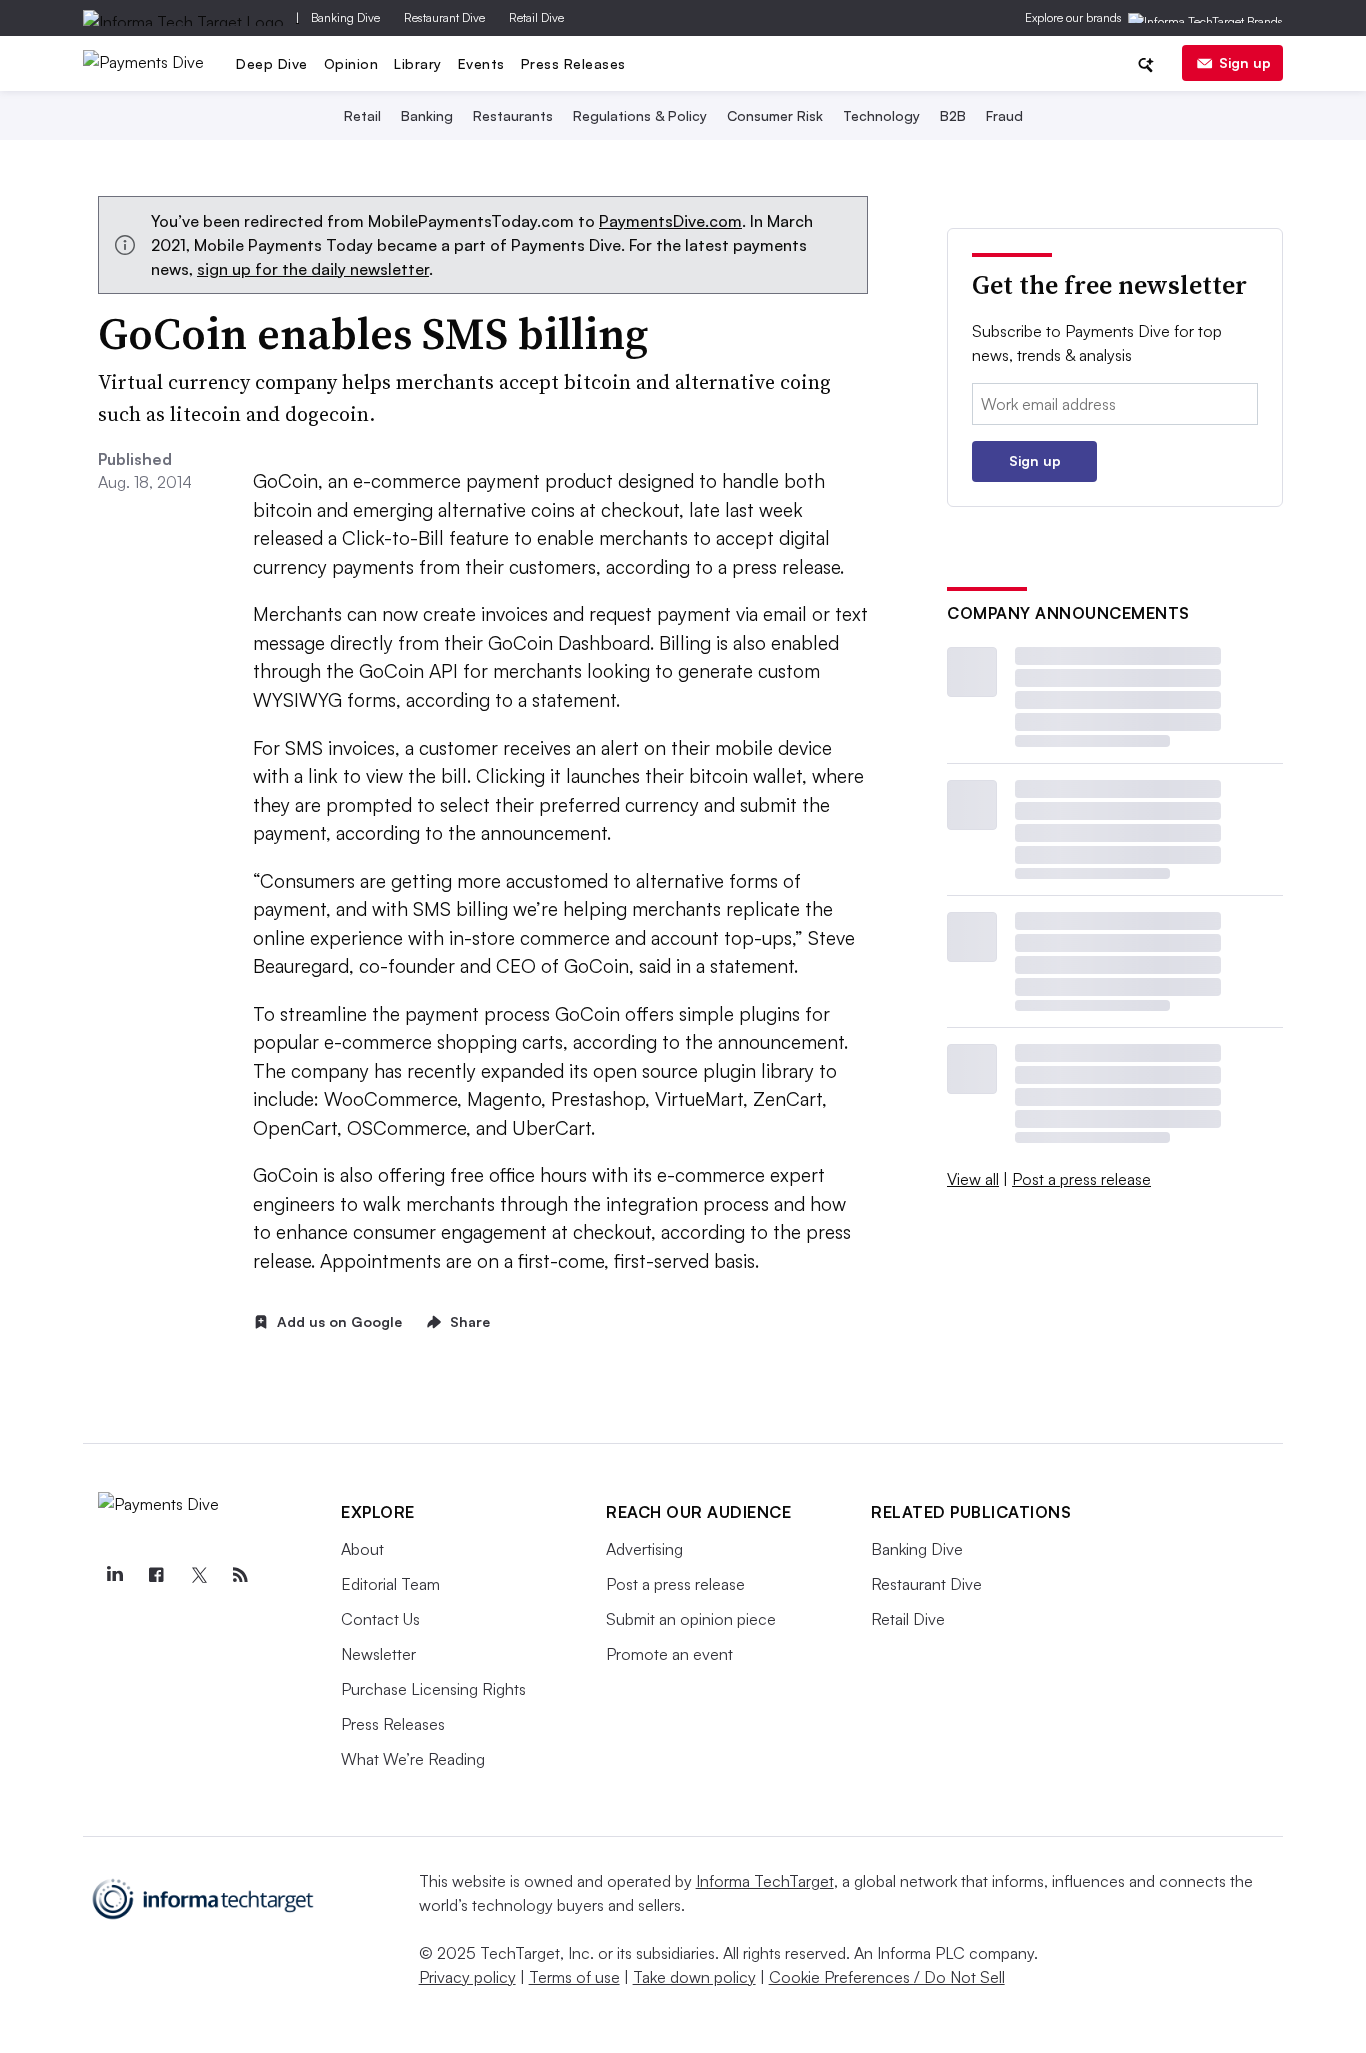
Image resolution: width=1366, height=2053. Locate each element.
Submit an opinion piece (691, 1619)
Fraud (1004, 115)
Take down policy (694, 1977)
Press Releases (573, 63)
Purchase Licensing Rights (433, 1689)
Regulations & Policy (640, 115)
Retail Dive (536, 17)
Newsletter (378, 1654)
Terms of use (574, 1977)
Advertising (644, 1549)
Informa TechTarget (765, 1881)
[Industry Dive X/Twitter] (198, 1575)
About (362, 1549)
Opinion (351, 63)
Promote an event (669, 1654)
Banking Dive (345, 17)
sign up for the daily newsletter (313, 269)
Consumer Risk (775, 115)
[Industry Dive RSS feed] (240, 1575)
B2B (953, 115)
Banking (427, 115)
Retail (362, 115)
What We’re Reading (413, 1759)
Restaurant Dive (444, 17)
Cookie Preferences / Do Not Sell (887, 1977)
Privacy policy (467, 1977)
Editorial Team (390, 1584)
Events (481, 63)
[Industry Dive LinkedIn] (114, 1575)
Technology (881, 115)
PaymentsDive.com (670, 221)
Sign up (1245, 62)
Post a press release (1081, 1179)
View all (973, 1179)
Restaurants (513, 115)
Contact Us (380, 1619)
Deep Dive (272, 63)
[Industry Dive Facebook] (156, 1575)
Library (418, 63)
